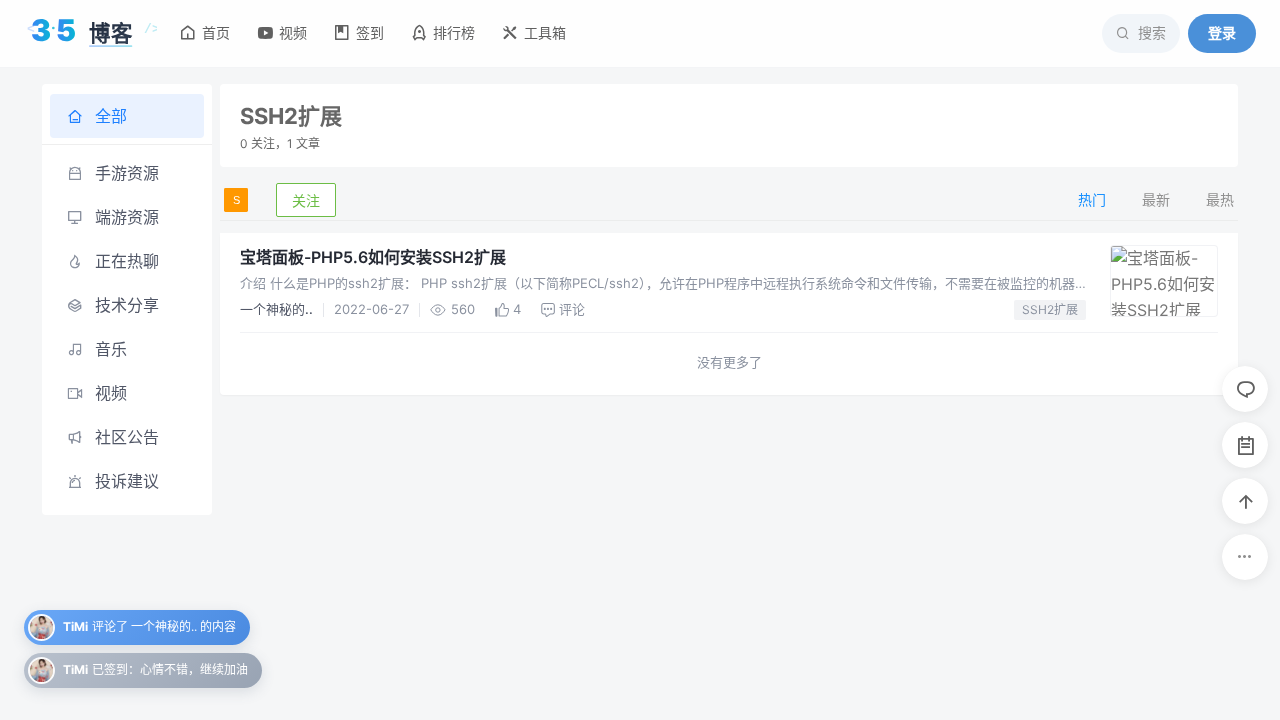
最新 (1156, 199)
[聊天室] (1245, 389)
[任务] (1245, 445)
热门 (1092, 199)
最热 (1220, 199)
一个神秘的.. (276, 309)
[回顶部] (1245, 501)
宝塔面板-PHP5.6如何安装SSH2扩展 (373, 257)
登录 (1222, 32)
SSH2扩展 (1050, 309)
